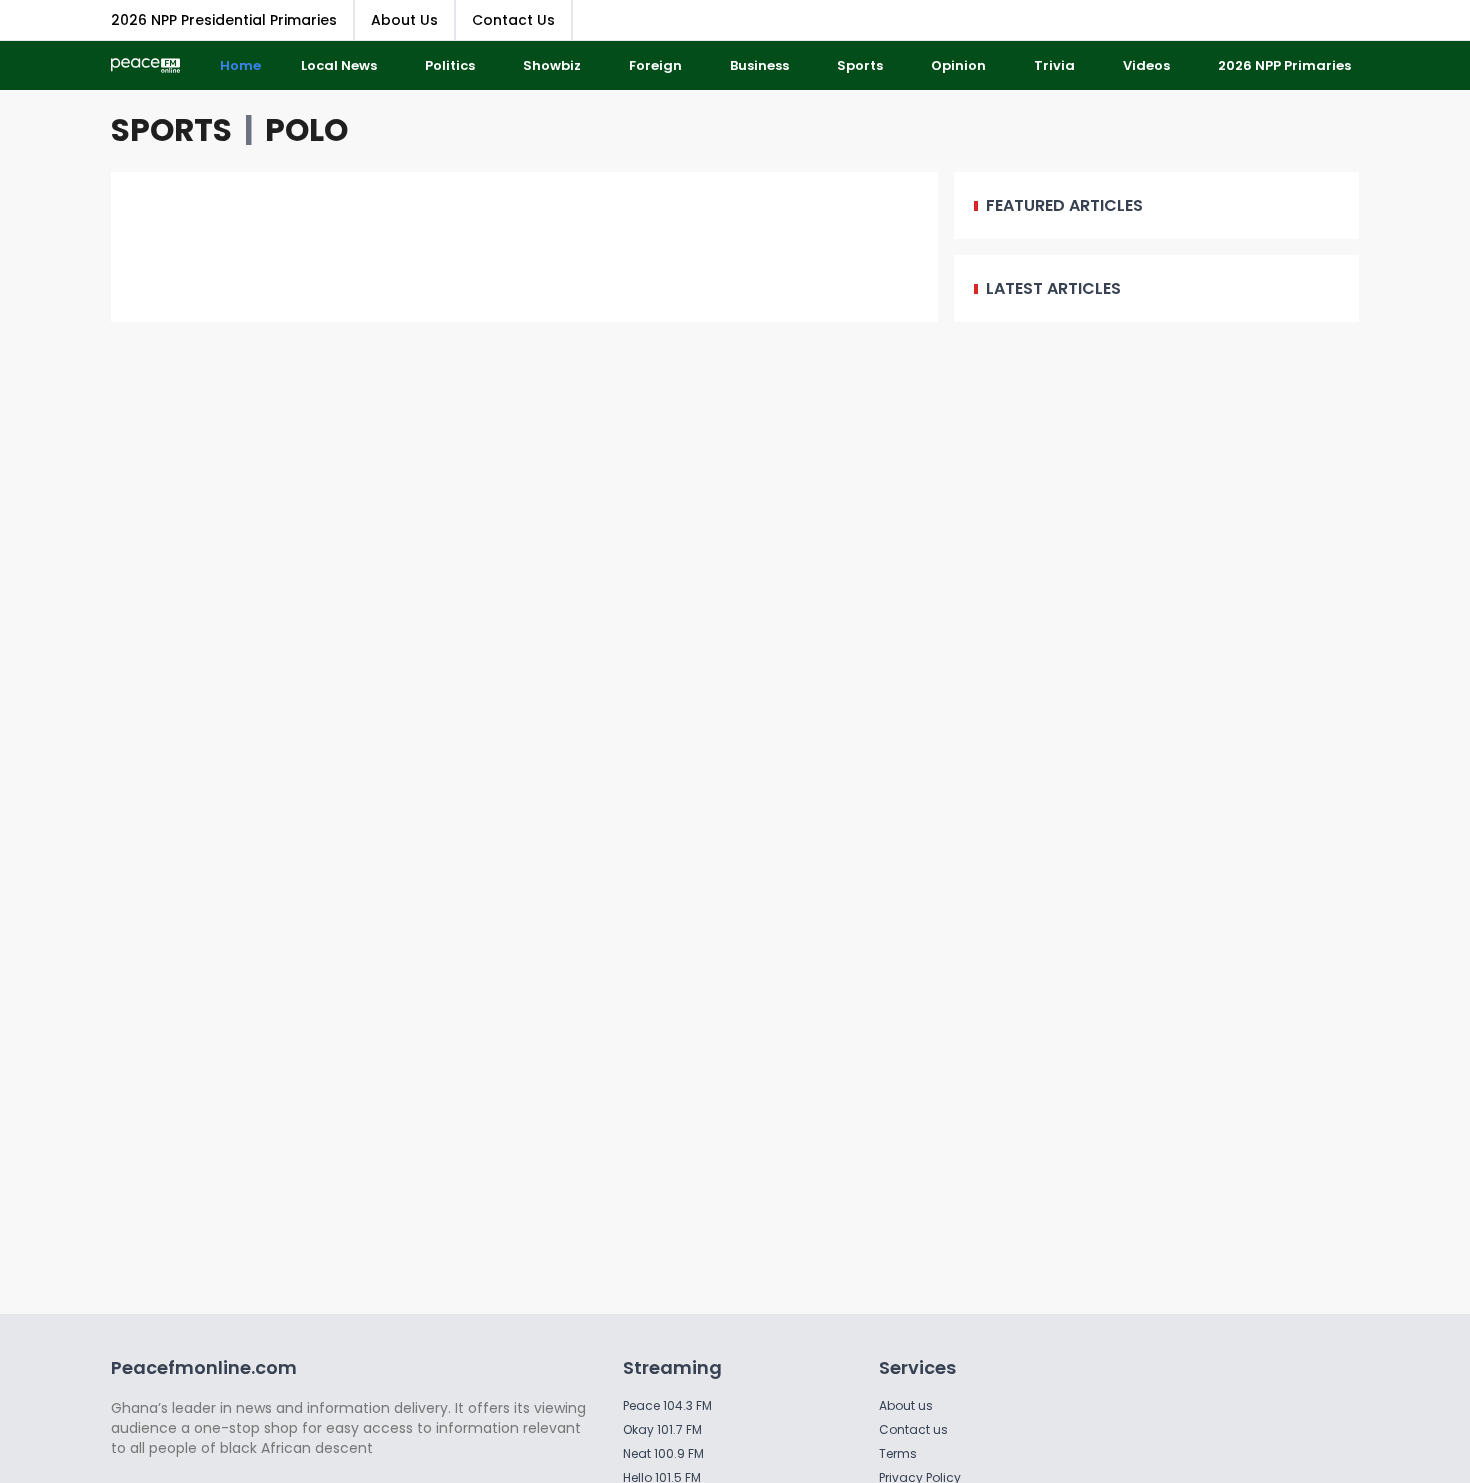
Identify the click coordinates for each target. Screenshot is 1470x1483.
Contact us (913, 1429)
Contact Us (513, 20)
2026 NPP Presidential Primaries (224, 20)
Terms (898, 1453)
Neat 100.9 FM (663, 1453)
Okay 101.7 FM (662, 1429)
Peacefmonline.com (204, 1367)
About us (906, 1405)
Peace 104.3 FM (667, 1405)
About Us (404, 20)
